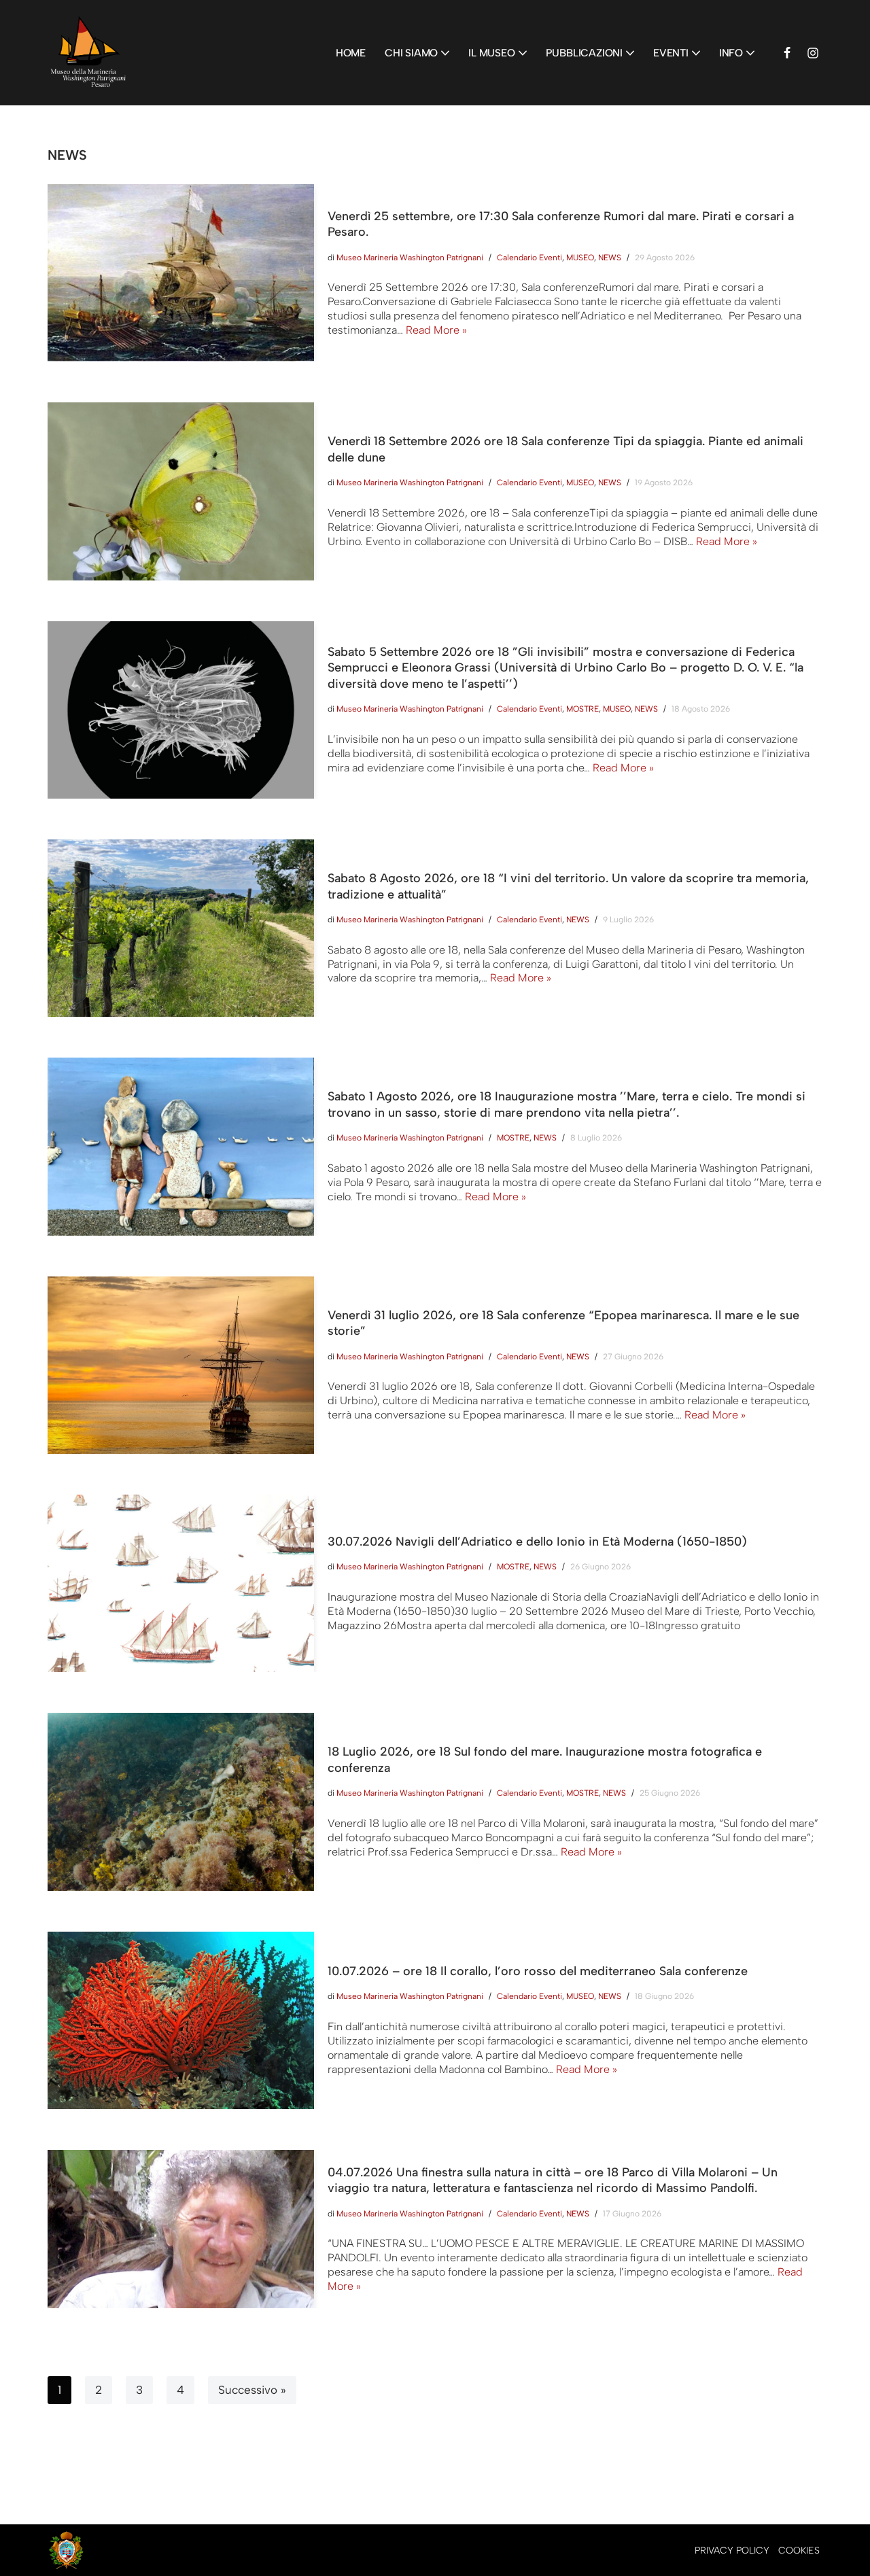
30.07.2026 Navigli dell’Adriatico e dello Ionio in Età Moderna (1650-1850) (537, 1542)
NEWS (610, 258)
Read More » (436, 330)
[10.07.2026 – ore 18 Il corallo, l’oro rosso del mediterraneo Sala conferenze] (181, 2020)
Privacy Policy (732, 2551)
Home (351, 53)
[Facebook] (787, 53)
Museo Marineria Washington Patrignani (410, 258)
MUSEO (580, 258)
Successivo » (252, 2390)
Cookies (799, 2551)
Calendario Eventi (529, 258)
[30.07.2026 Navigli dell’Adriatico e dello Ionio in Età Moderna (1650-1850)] (181, 1583)
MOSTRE (582, 709)
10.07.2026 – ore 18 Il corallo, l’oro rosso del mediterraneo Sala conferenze (538, 1971)
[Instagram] (813, 53)
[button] (445, 53)
